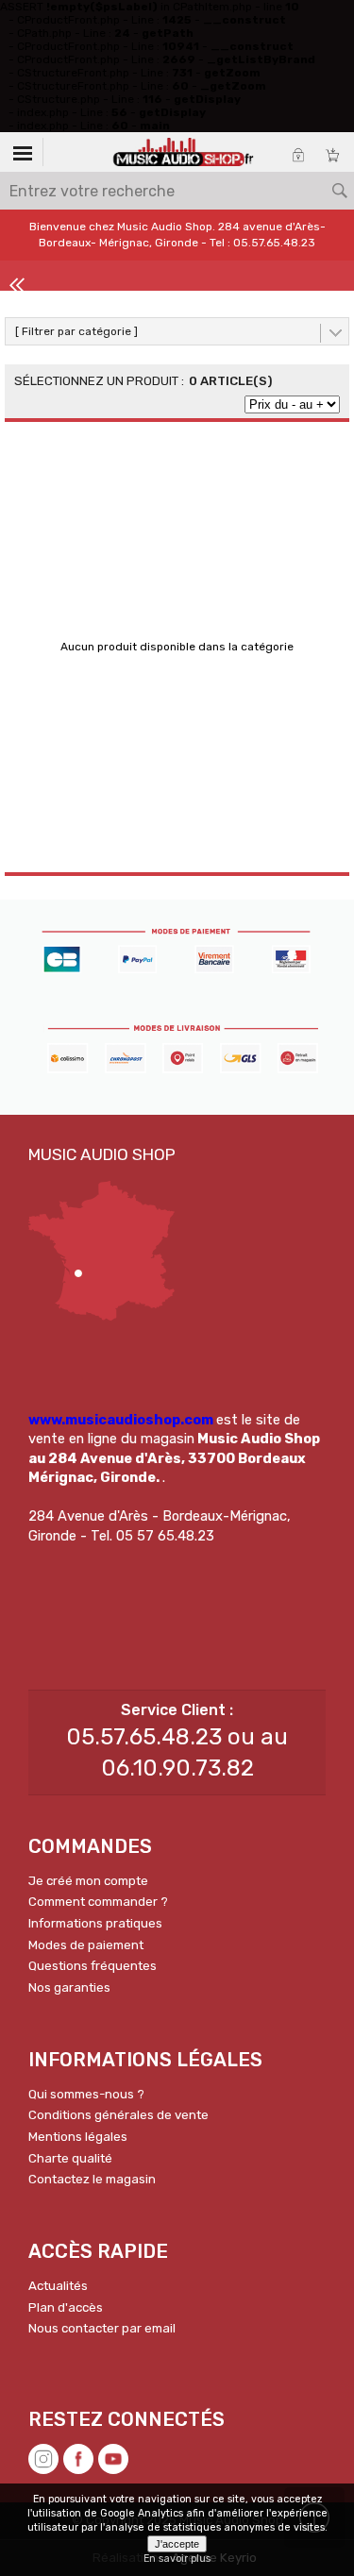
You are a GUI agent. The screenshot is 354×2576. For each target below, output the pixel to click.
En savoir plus (177, 2559)
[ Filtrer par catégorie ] (76, 331)
